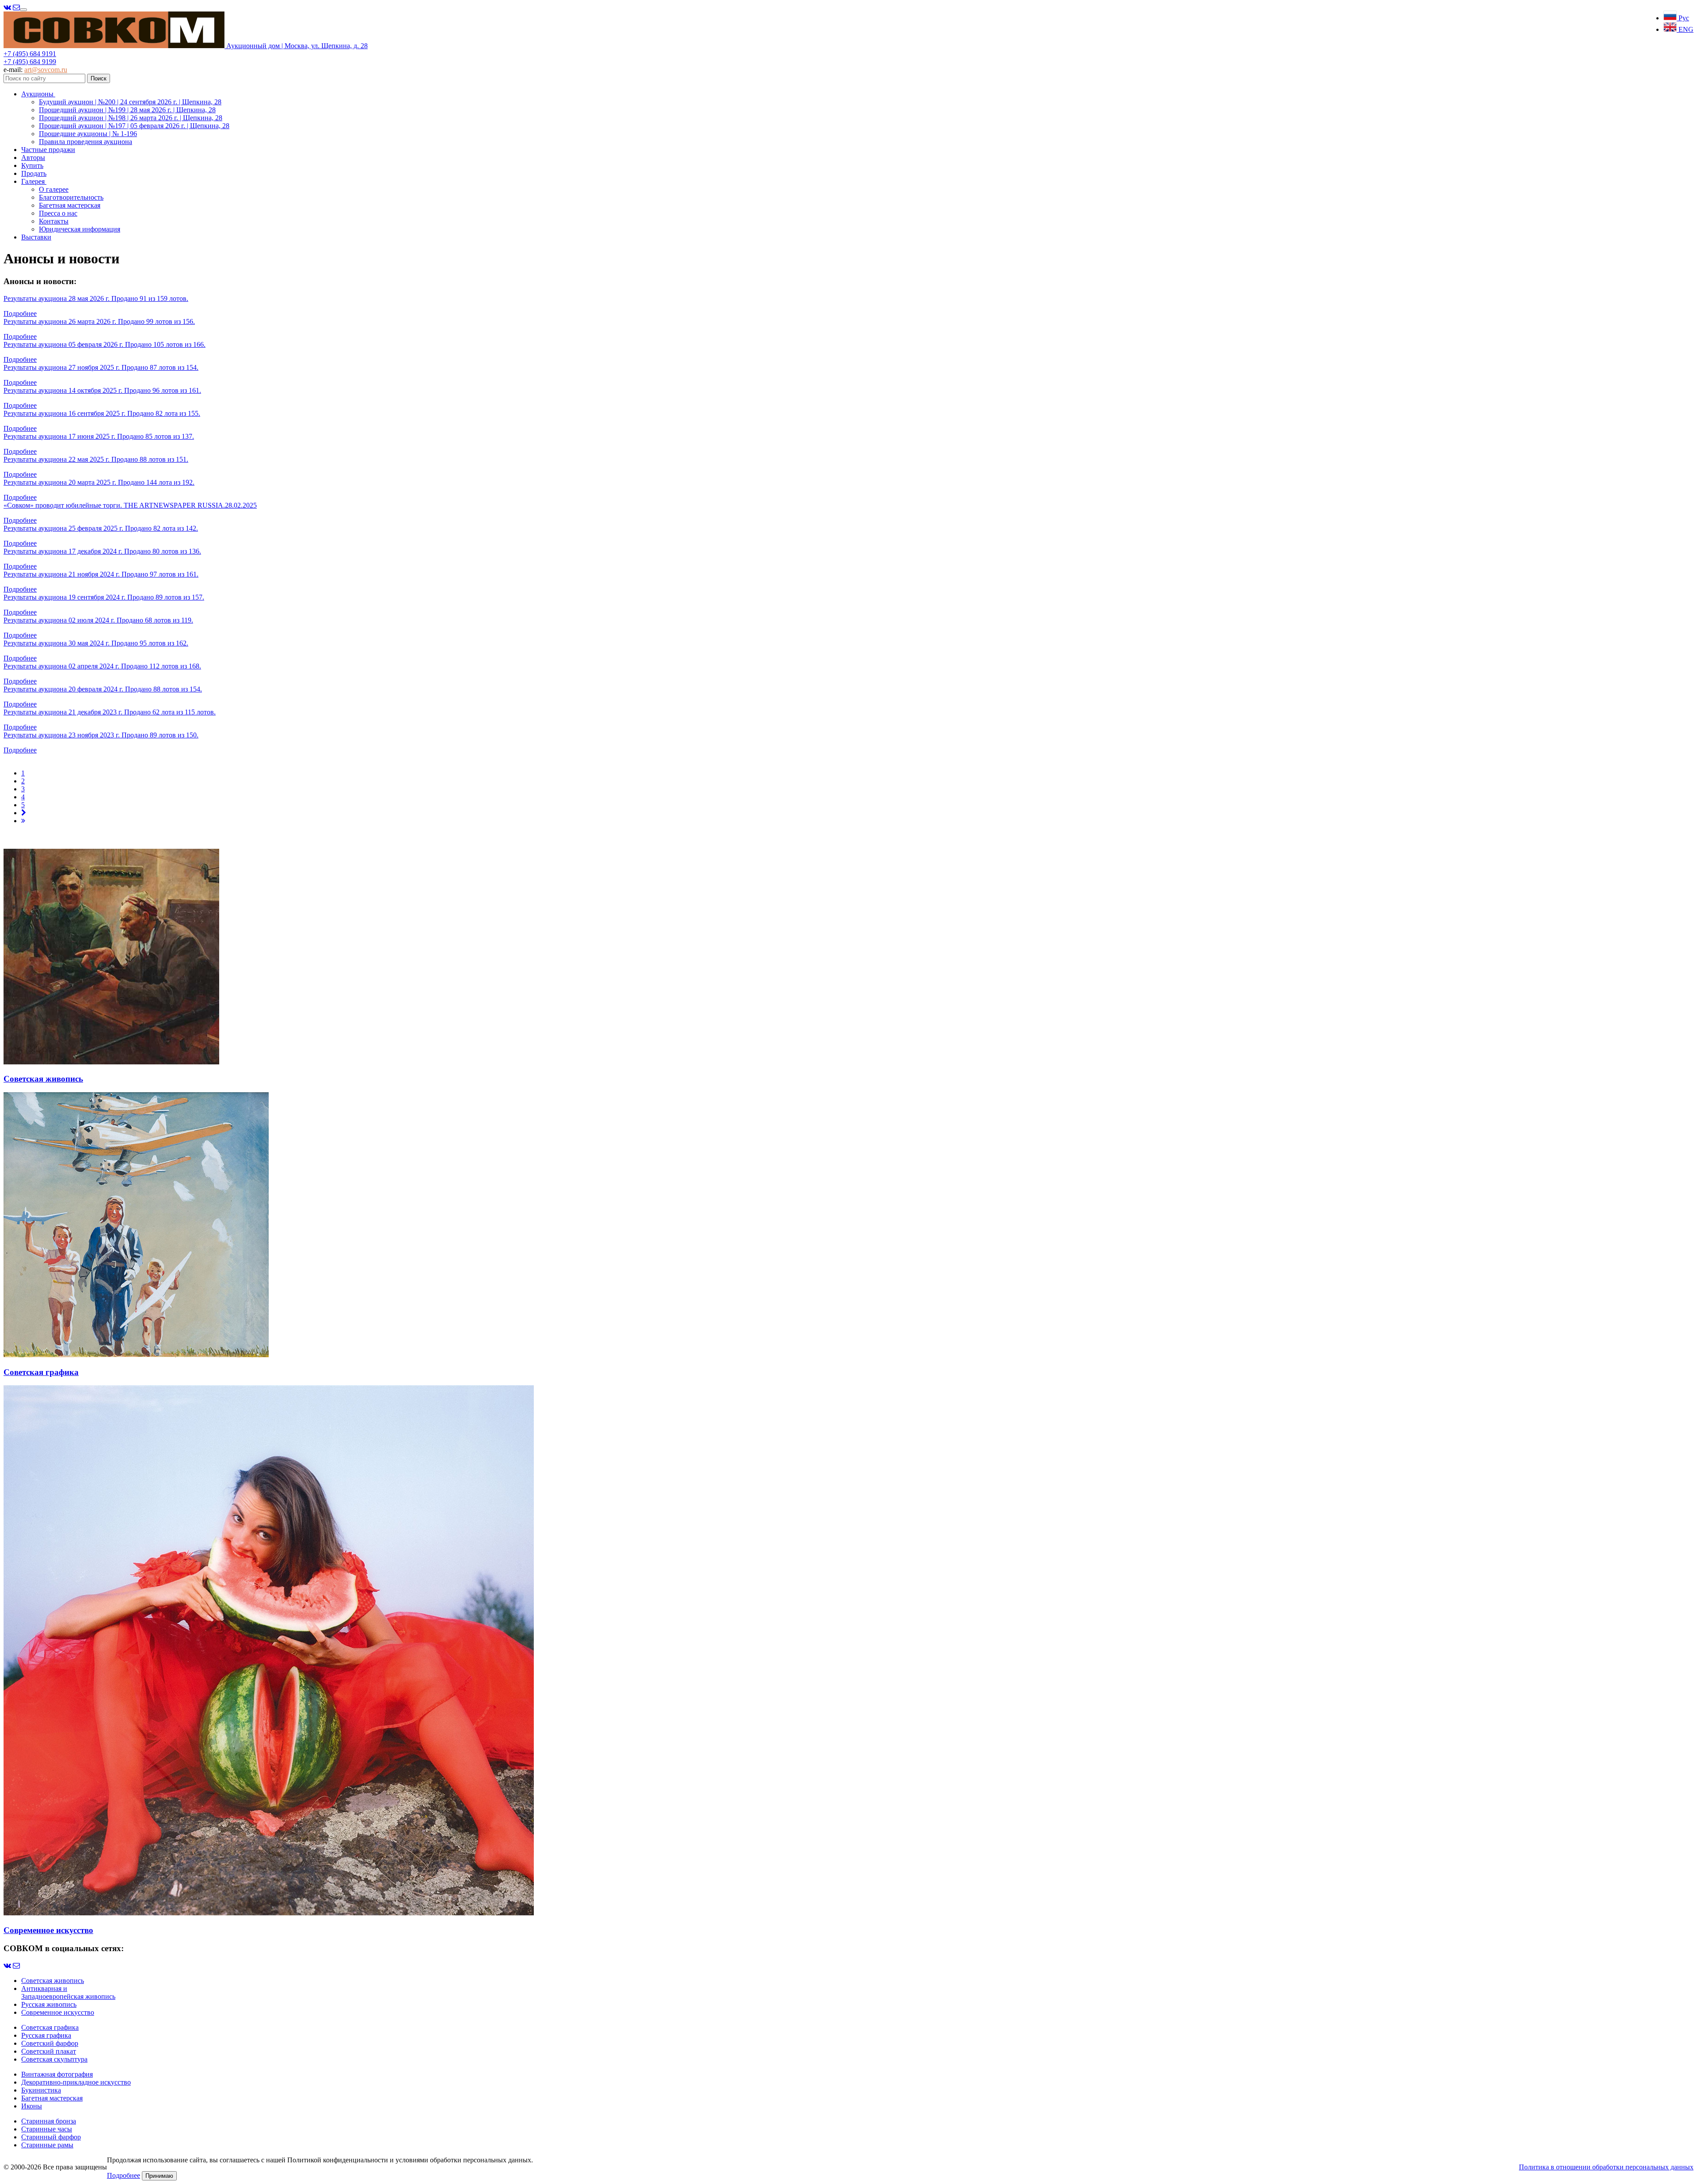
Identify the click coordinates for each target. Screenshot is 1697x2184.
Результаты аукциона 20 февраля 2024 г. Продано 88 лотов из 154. (103, 689)
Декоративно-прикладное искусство (76, 2082)
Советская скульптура (54, 2059)
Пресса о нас (58, 213)
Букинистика (41, 2090)
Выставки (36, 237)
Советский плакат (49, 2051)
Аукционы (38, 94)
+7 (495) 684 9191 (30, 54)
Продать (34, 173)
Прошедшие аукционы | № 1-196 (88, 134)
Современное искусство (58, 2012)
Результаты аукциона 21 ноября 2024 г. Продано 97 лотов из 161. (101, 574)
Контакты (54, 221)
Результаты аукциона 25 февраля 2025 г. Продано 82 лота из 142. (101, 528)
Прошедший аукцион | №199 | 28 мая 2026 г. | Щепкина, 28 (127, 110)
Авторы (33, 158)
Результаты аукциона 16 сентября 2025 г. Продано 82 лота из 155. (102, 413)
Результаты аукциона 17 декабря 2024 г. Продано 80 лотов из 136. (102, 551)
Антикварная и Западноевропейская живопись (68, 1992)
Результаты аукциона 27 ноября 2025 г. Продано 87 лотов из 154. (101, 367)
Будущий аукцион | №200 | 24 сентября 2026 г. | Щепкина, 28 (130, 102)
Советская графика (50, 2027)
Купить (32, 165)
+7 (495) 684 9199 (30, 62)
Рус (1683, 18)
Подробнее (20, 313)
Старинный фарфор (51, 2137)
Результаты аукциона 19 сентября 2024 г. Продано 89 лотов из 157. (104, 597)
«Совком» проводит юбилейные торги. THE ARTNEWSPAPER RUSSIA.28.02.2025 (130, 505)
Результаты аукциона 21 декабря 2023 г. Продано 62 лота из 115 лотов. (110, 712)
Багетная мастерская (70, 205)
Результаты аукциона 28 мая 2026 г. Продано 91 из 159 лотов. (96, 298)
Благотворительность (71, 197)
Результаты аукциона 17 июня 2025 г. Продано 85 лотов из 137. (99, 436)
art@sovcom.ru (46, 70)
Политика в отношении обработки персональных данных (1606, 2167)
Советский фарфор (50, 2043)
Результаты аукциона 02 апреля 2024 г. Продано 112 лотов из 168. (102, 666)
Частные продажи (48, 150)
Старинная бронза (49, 2121)
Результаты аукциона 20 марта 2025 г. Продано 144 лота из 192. (99, 482)
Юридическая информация (80, 229)
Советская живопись (53, 1981)
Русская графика (46, 2035)
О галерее (54, 189)
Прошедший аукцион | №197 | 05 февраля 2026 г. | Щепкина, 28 (134, 126)
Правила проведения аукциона (86, 142)
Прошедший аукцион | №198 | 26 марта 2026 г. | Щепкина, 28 (131, 118)
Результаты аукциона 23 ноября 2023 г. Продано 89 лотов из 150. (101, 735)
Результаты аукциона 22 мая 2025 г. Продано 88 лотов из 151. (96, 459)
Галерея (34, 181)
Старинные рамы (47, 2145)
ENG (1685, 29)
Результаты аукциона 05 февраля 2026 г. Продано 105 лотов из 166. (105, 344)
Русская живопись (49, 2004)
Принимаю (159, 2176)
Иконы (32, 2106)
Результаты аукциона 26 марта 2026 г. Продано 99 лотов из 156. (99, 321)
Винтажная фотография (57, 2074)
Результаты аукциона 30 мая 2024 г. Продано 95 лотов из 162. (96, 643)
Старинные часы (47, 2129)
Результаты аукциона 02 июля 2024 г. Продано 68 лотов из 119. (98, 620)
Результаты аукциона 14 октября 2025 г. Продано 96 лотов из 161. (102, 390)
